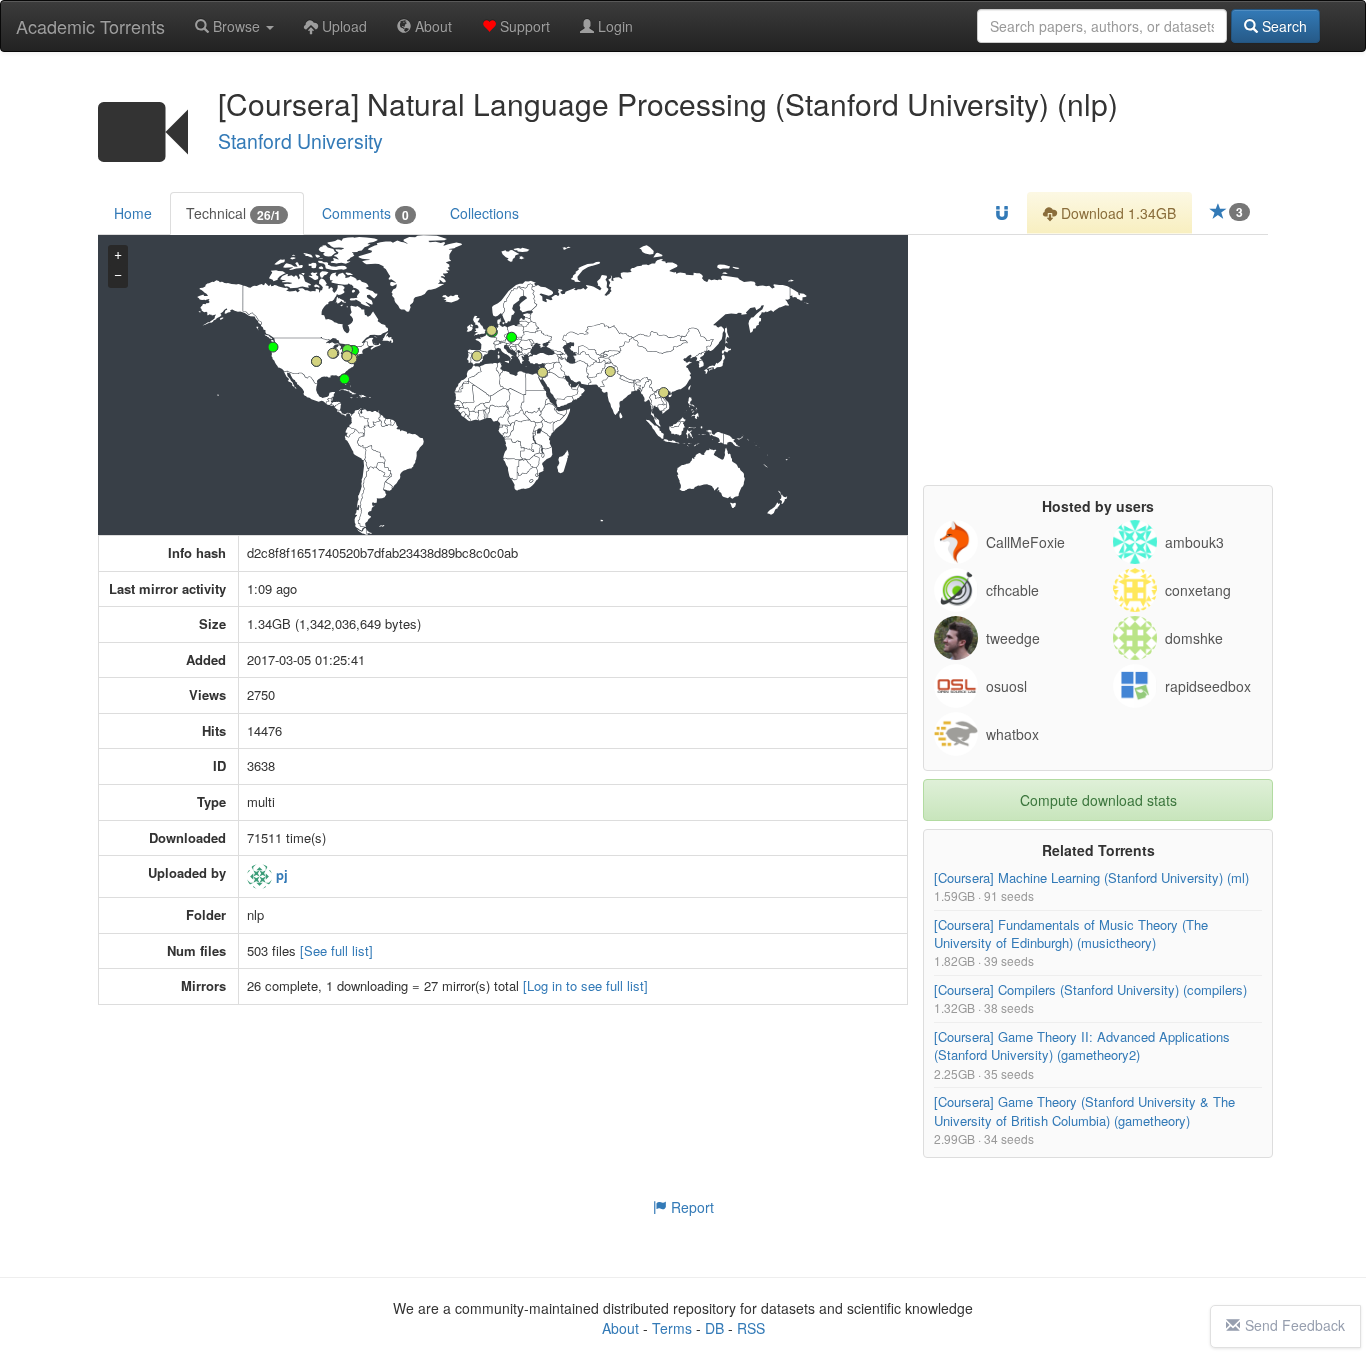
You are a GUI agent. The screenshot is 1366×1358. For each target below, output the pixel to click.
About (431, 26)
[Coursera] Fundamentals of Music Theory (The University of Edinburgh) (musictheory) (1071, 933)
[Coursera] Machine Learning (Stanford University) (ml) (1091, 877)
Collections (484, 213)
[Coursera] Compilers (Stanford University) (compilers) (1090, 989)
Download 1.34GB (1116, 213)
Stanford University (300, 141)
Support (523, 26)
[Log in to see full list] (585, 986)
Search (1282, 26)
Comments (365, 213)
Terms (672, 1328)
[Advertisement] (1098, 360)
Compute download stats (1098, 800)
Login (613, 26)
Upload (342, 26)
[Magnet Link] (1002, 213)
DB (714, 1328)
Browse (236, 26)
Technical (233, 213)
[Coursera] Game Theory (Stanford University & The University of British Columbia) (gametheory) (1084, 1111)
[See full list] (336, 950)
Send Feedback (1295, 1325)
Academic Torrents (90, 26)
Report (690, 1207)
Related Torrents (1098, 850)
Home (133, 213)
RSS (751, 1328)
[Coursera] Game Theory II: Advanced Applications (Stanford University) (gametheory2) (1082, 1045)
